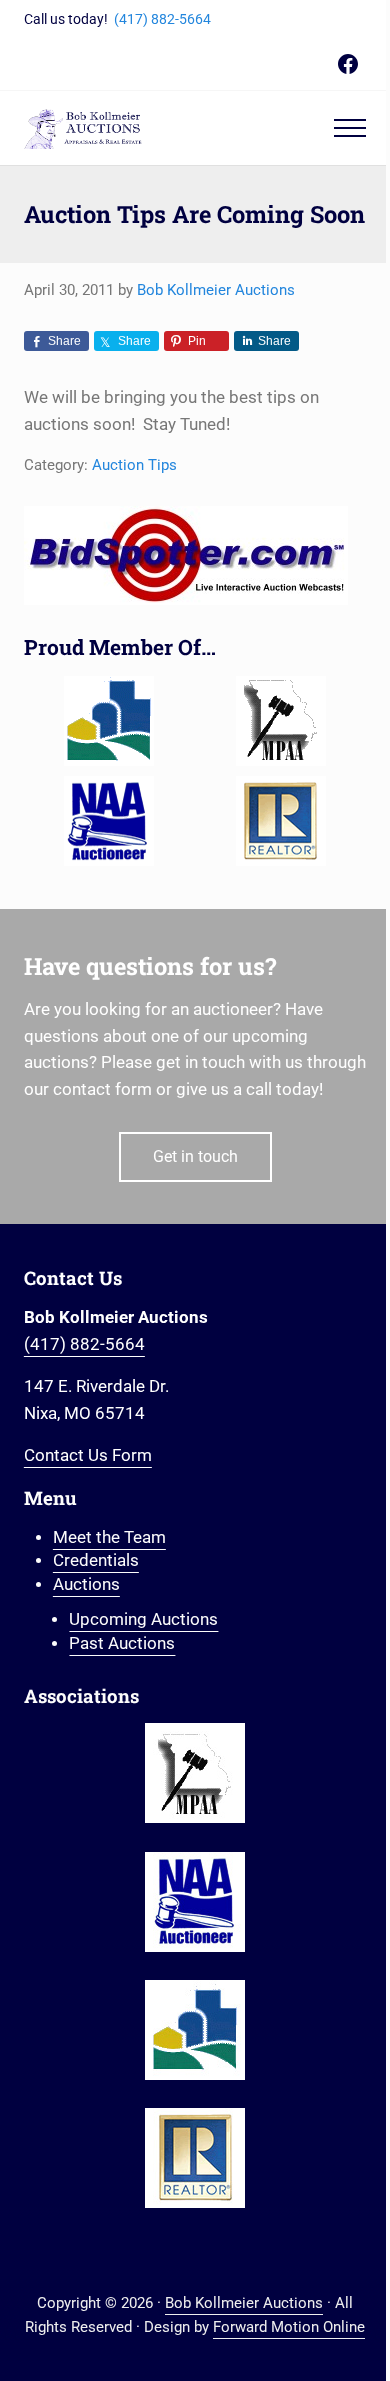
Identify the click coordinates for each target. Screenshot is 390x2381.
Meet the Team (109, 1537)
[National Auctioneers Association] (109, 821)
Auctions (86, 1584)
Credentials (96, 1560)
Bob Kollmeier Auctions (244, 2303)
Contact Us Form (88, 1455)
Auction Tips (134, 465)
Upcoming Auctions (143, 1619)
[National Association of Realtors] (280, 821)
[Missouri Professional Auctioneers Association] (280, 721)
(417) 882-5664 (162, 19)
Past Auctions (122, 1643)
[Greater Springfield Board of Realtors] (109, 721)
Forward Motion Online (289, 2327)
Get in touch (195, 1156)
